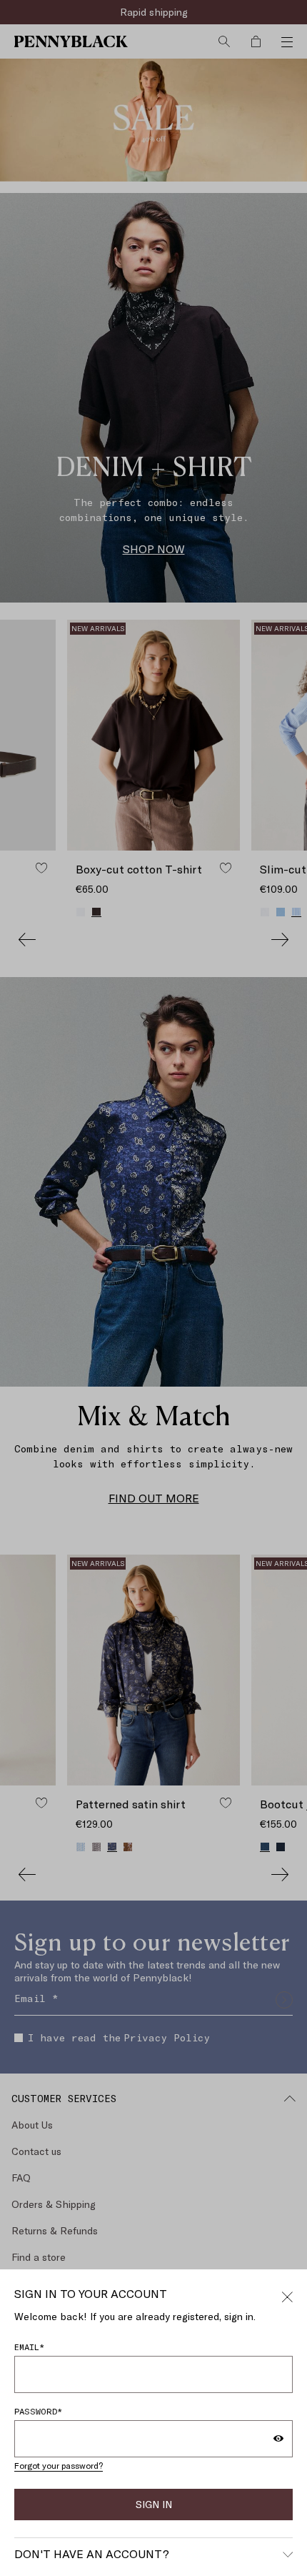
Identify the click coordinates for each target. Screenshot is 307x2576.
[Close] (287, 2295)
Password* (38, 2411)
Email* (29, 2347)
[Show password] (278, 2439)
